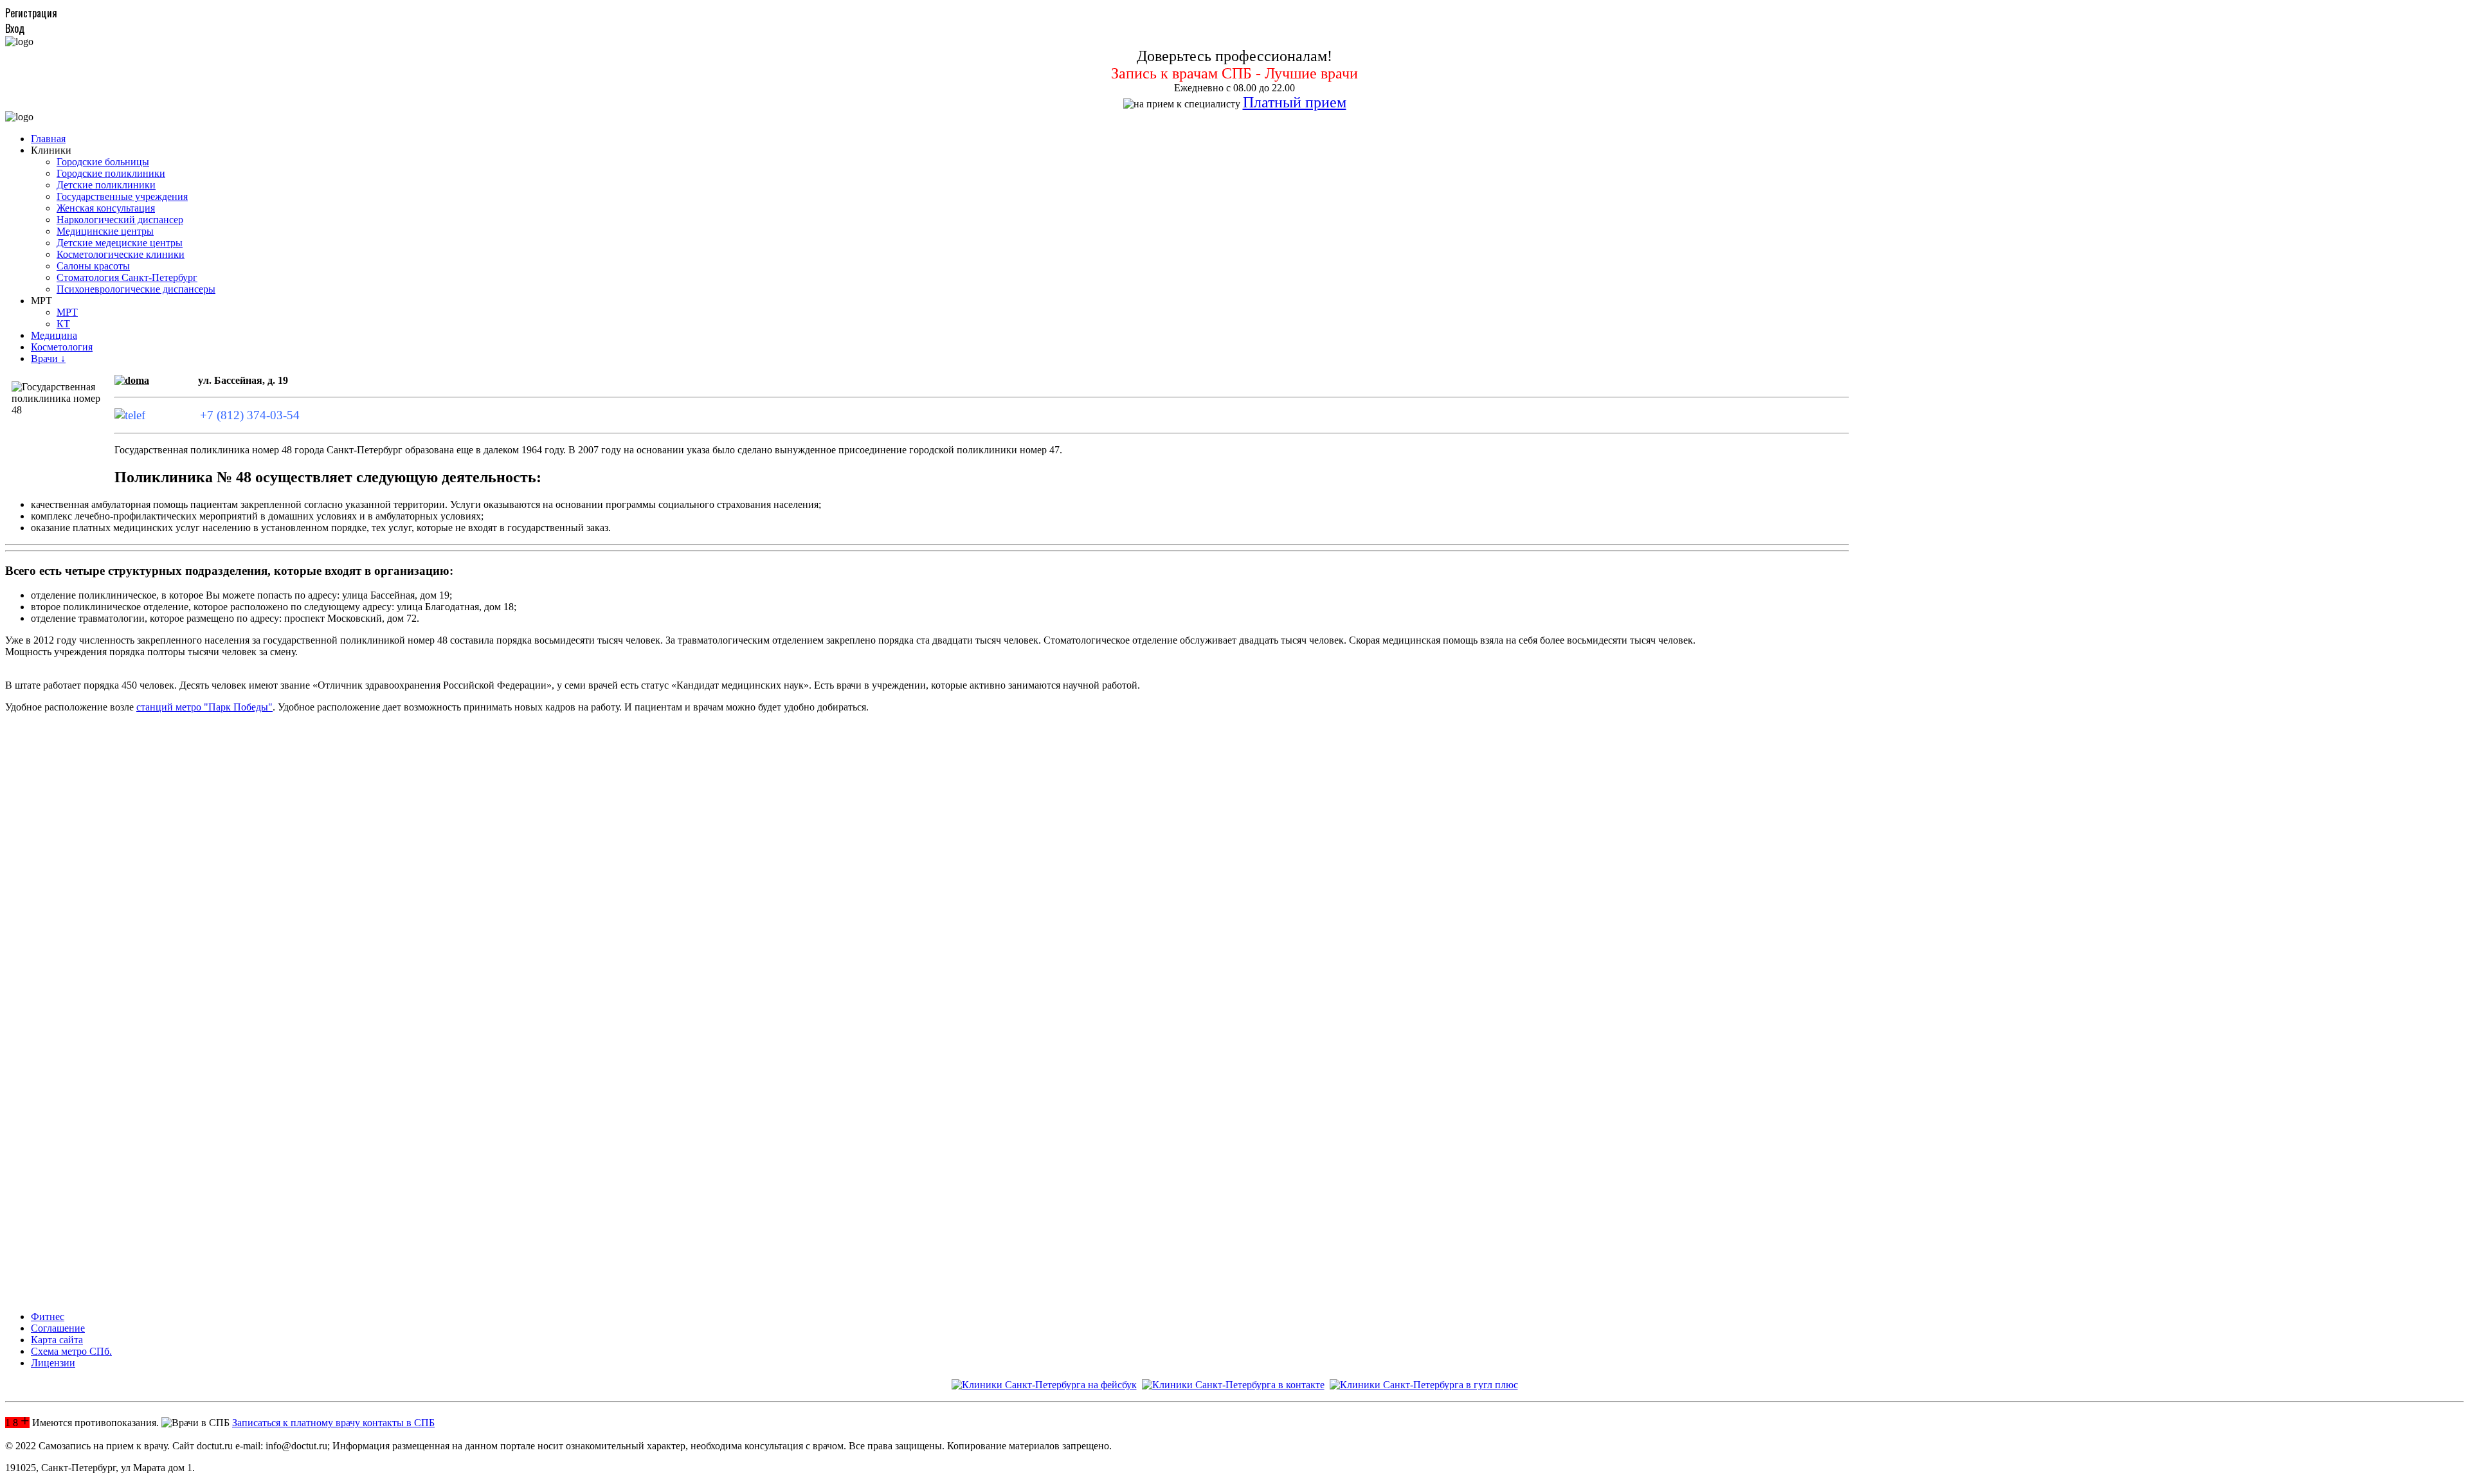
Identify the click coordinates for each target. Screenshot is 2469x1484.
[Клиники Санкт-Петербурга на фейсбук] (1044, 1385)
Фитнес (48, 1317)
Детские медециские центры (120, 243)
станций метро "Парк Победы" (204, 707)
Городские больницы (103, 162)
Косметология (62, 347)
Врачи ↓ (48, 358)
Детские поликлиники (106, 185)
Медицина (54, 335)
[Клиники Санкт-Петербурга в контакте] (1233, 1385)
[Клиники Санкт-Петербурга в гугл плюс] (1424, 1385)
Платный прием (1295, 102)
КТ (63, 324)
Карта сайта (57, 1340)
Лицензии (53, 1363)
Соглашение (58, 1328)
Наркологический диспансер (120, 220)
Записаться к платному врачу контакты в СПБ (333, 1423)
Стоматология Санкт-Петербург (127, 277)
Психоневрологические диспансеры (136, 289)
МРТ (67, 312)
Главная (48, 139)
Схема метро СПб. (71, 1351)
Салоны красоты (93, 266)
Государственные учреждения (122, 196)
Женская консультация (106, 208)
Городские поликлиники (111, 173)
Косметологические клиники (121, 254)
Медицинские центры (105, 231)
